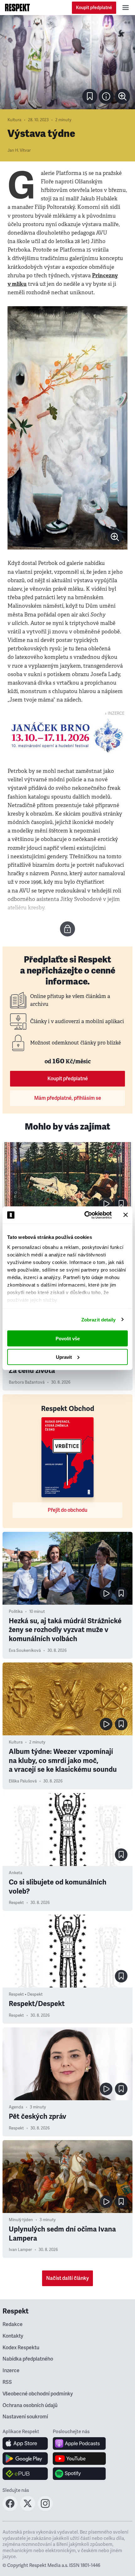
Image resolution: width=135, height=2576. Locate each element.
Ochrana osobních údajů (30, 2405)
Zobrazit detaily (99, 1319)
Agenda (16, 2107)
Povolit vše (68, 1339)
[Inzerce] (67, 736)
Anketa (16, 1873)
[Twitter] (28, 2509)
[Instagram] (45, 2509)
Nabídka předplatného (28, 2359)
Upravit (64, 1357)
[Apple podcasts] (79, 2443)
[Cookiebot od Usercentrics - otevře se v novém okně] (85, 1215)
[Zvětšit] (67, 62)
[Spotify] (79, 2474)
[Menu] (126, 8)
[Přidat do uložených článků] (121, 1204)
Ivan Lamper (20, 2250)
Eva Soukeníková (25, 1651)
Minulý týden (21, 2220)
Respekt (16, 1903)
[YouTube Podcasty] (79, 2459)
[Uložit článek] (90, 96)
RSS (7, 2382)
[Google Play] (25, 2459)
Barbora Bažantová (27, 1382)
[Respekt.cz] (17, 8)
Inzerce (11, 2371)
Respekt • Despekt (26, 1994)
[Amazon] (25, 2474)
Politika (16, 1612)
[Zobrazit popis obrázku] (106, 96)
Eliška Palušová (23, 1781)
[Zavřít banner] (126, 1215)
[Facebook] (10, 2509)
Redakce (13, 2324)
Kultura (14, 120)
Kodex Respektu (21, 2348)
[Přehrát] (106, 1204)
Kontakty (13, 2336)
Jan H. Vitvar (19, 150)
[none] (122, 96)
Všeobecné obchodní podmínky (38, 2394)
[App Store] (25, 2443)
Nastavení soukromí (25, 2417)
